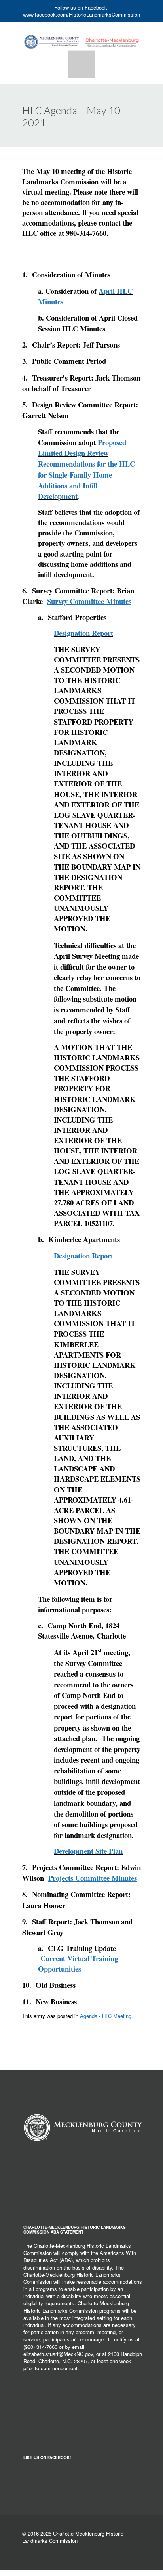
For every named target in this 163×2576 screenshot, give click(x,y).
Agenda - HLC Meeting (106, 2016)
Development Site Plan (88, 1851)
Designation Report (83, 1255)
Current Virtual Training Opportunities (78, 1963)
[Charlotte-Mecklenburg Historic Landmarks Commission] (81, 35)
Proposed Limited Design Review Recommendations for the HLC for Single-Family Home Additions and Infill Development (86, 469)
